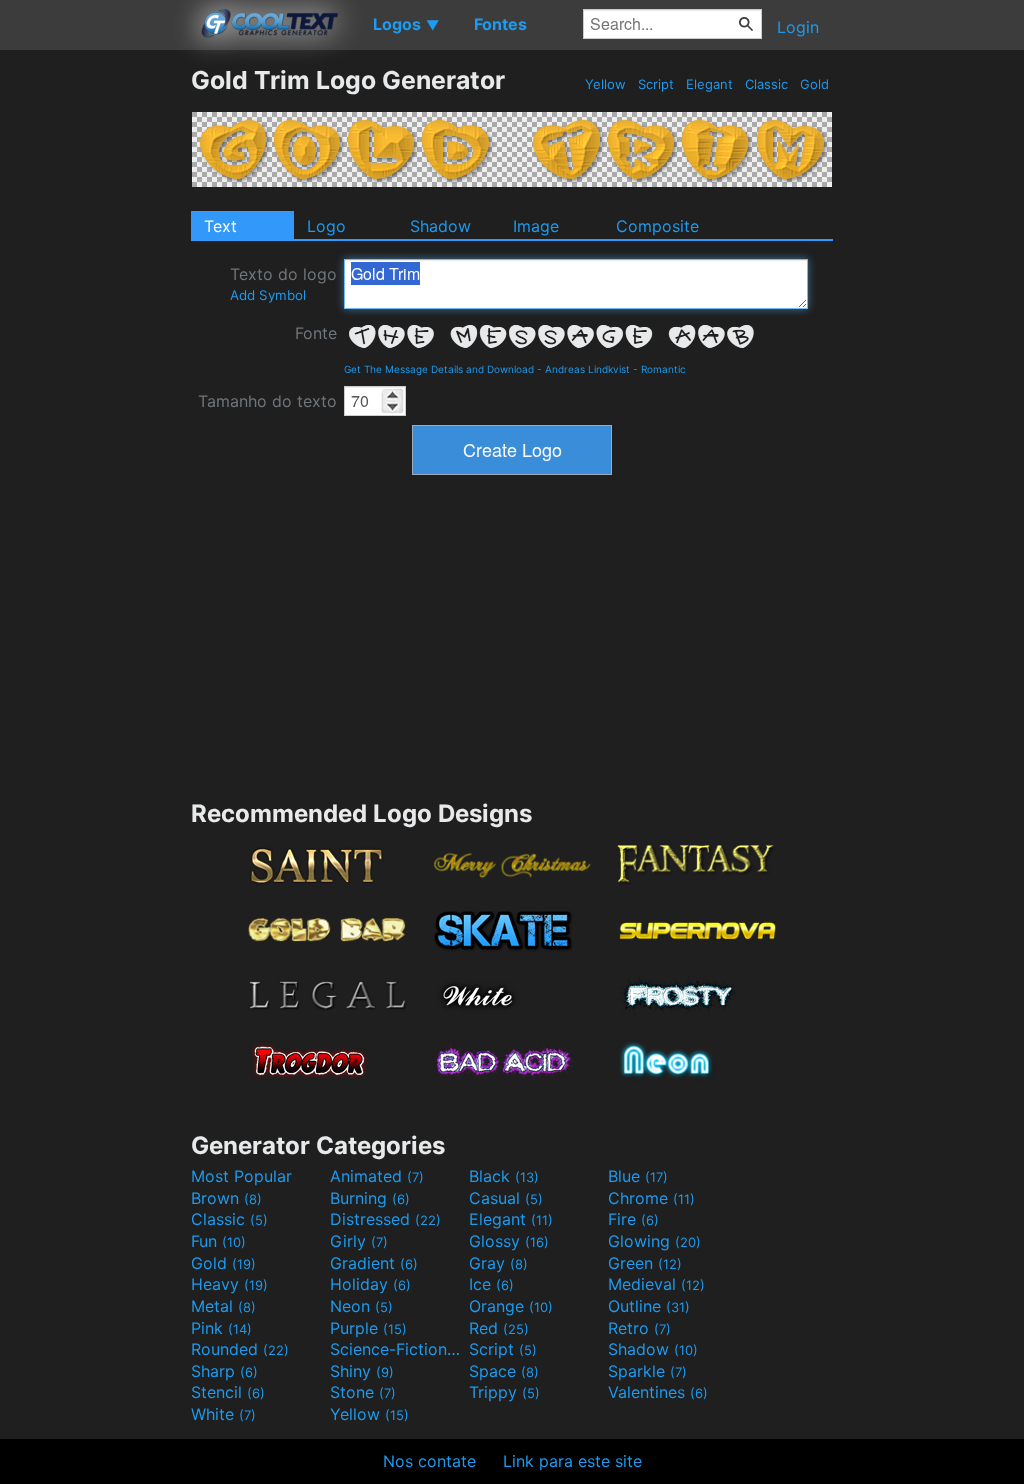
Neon (361, 1306)
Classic (766, 84)
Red (499, 1328)
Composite (657, 226)
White (223, 1414)
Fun (218, 1241)
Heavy (229, 1284)
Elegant (709, 84)
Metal (223, 1306)
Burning (370, 1198)
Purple (368, 1328)
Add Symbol (268, 295)
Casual (506, 1198)
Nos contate (429, 1461)
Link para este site (572, 1461)
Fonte (316, 333)
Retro (639, 1328)
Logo (326, 226)
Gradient (374, 1263)
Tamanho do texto (267, 401)
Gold (814, 84)
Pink (221, 1328)
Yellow (605, 84)
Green (645, 1263)
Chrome (651, 1198)
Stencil (228, 1392)
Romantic (663, 369)
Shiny (362, 1371)
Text (220, 226)
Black (504, 1176)
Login (798, 27)
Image (536, 226)
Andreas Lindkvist (587, 369)
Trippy (504, 1392)
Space (504, 1371)
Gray (498, 1263)
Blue (638, 1176)
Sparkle (647, 1371)
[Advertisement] (95, 365)
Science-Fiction (397, 1349)
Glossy (509, 1241)
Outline (649, 1306)
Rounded (240, 1349)
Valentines (658, 1392)
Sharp (224, 1371)
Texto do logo (283, 283)
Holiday (370, 1284)
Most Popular (241, 1176)
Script (656, 84)
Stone (363, 1392)
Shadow (440, 226)
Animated (377, 1176)
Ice (491, 1284)
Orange (511, 1306)
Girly (359, 1241)
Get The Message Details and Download (439, 369)
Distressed (385, 1219)
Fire (633, 1219)
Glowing (654, 1241)
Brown (226, 1198)
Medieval (656, 1284)
